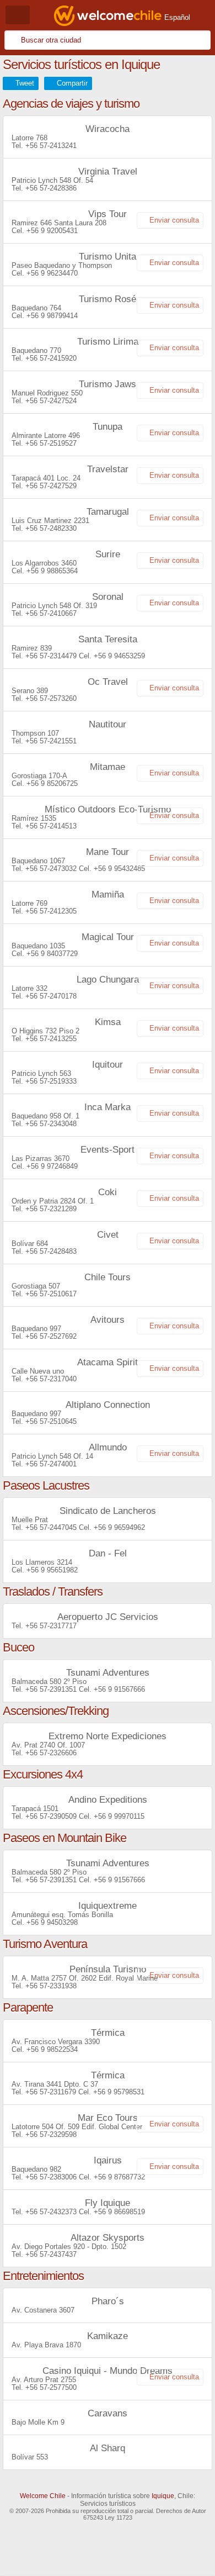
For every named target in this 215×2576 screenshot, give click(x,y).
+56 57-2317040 (51, 1379)
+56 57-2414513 (51, 826)
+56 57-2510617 (51, 1294)
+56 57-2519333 (51, 1081)
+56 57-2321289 (51, 1209)
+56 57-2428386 (51, 188)
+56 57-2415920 (51, 358)
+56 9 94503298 (52, 1922)
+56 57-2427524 (51, 401)
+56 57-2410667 (51, 613)
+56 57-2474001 (51, 1464)
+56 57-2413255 (51, 1039)
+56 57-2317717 (51, 1626)
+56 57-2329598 (51, 2134)
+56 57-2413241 (51, 146)
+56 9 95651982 (52, 1570)
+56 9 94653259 (119, 656)
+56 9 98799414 (52, 316)
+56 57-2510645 (51, 1421)
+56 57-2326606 (51, 1753)
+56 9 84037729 (52, 954)
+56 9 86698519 (119, 2212)
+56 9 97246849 (52, 1166)
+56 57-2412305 (51, 911)
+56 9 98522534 (52, 2049)
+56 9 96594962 (119, 1527)
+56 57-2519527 (51, 443)
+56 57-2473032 (51, 869)
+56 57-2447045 (51, 1527)
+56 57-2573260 (51, 698)
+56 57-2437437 (51, 2254)
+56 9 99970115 (119, 1816)
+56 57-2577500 (51, 2387)
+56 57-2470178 (51, 996)
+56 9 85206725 (52, 783)
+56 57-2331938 (51, 1986)
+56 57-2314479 (51, 656)
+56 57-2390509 (51, 1816)
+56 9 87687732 (119, 2177)
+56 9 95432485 (119, 869)
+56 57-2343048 (51, 1124)
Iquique (163, 2496)
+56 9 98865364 (52, 571)
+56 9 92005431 (52, 231)
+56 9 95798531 (119, 2092)
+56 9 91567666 (119, 1689)
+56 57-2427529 (51, 486)
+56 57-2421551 (51, 741)
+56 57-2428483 (51, 1251)
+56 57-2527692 (51, 1336)
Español (177, 17)
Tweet (25, 83)
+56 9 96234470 (52, 273)
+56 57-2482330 (51, 528)
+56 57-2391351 (51, 1689)
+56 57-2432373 (51, 2212)
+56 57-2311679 (51, 2092)
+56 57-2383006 (51, 2177)
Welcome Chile (43, 2496)
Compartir (72, 83)
